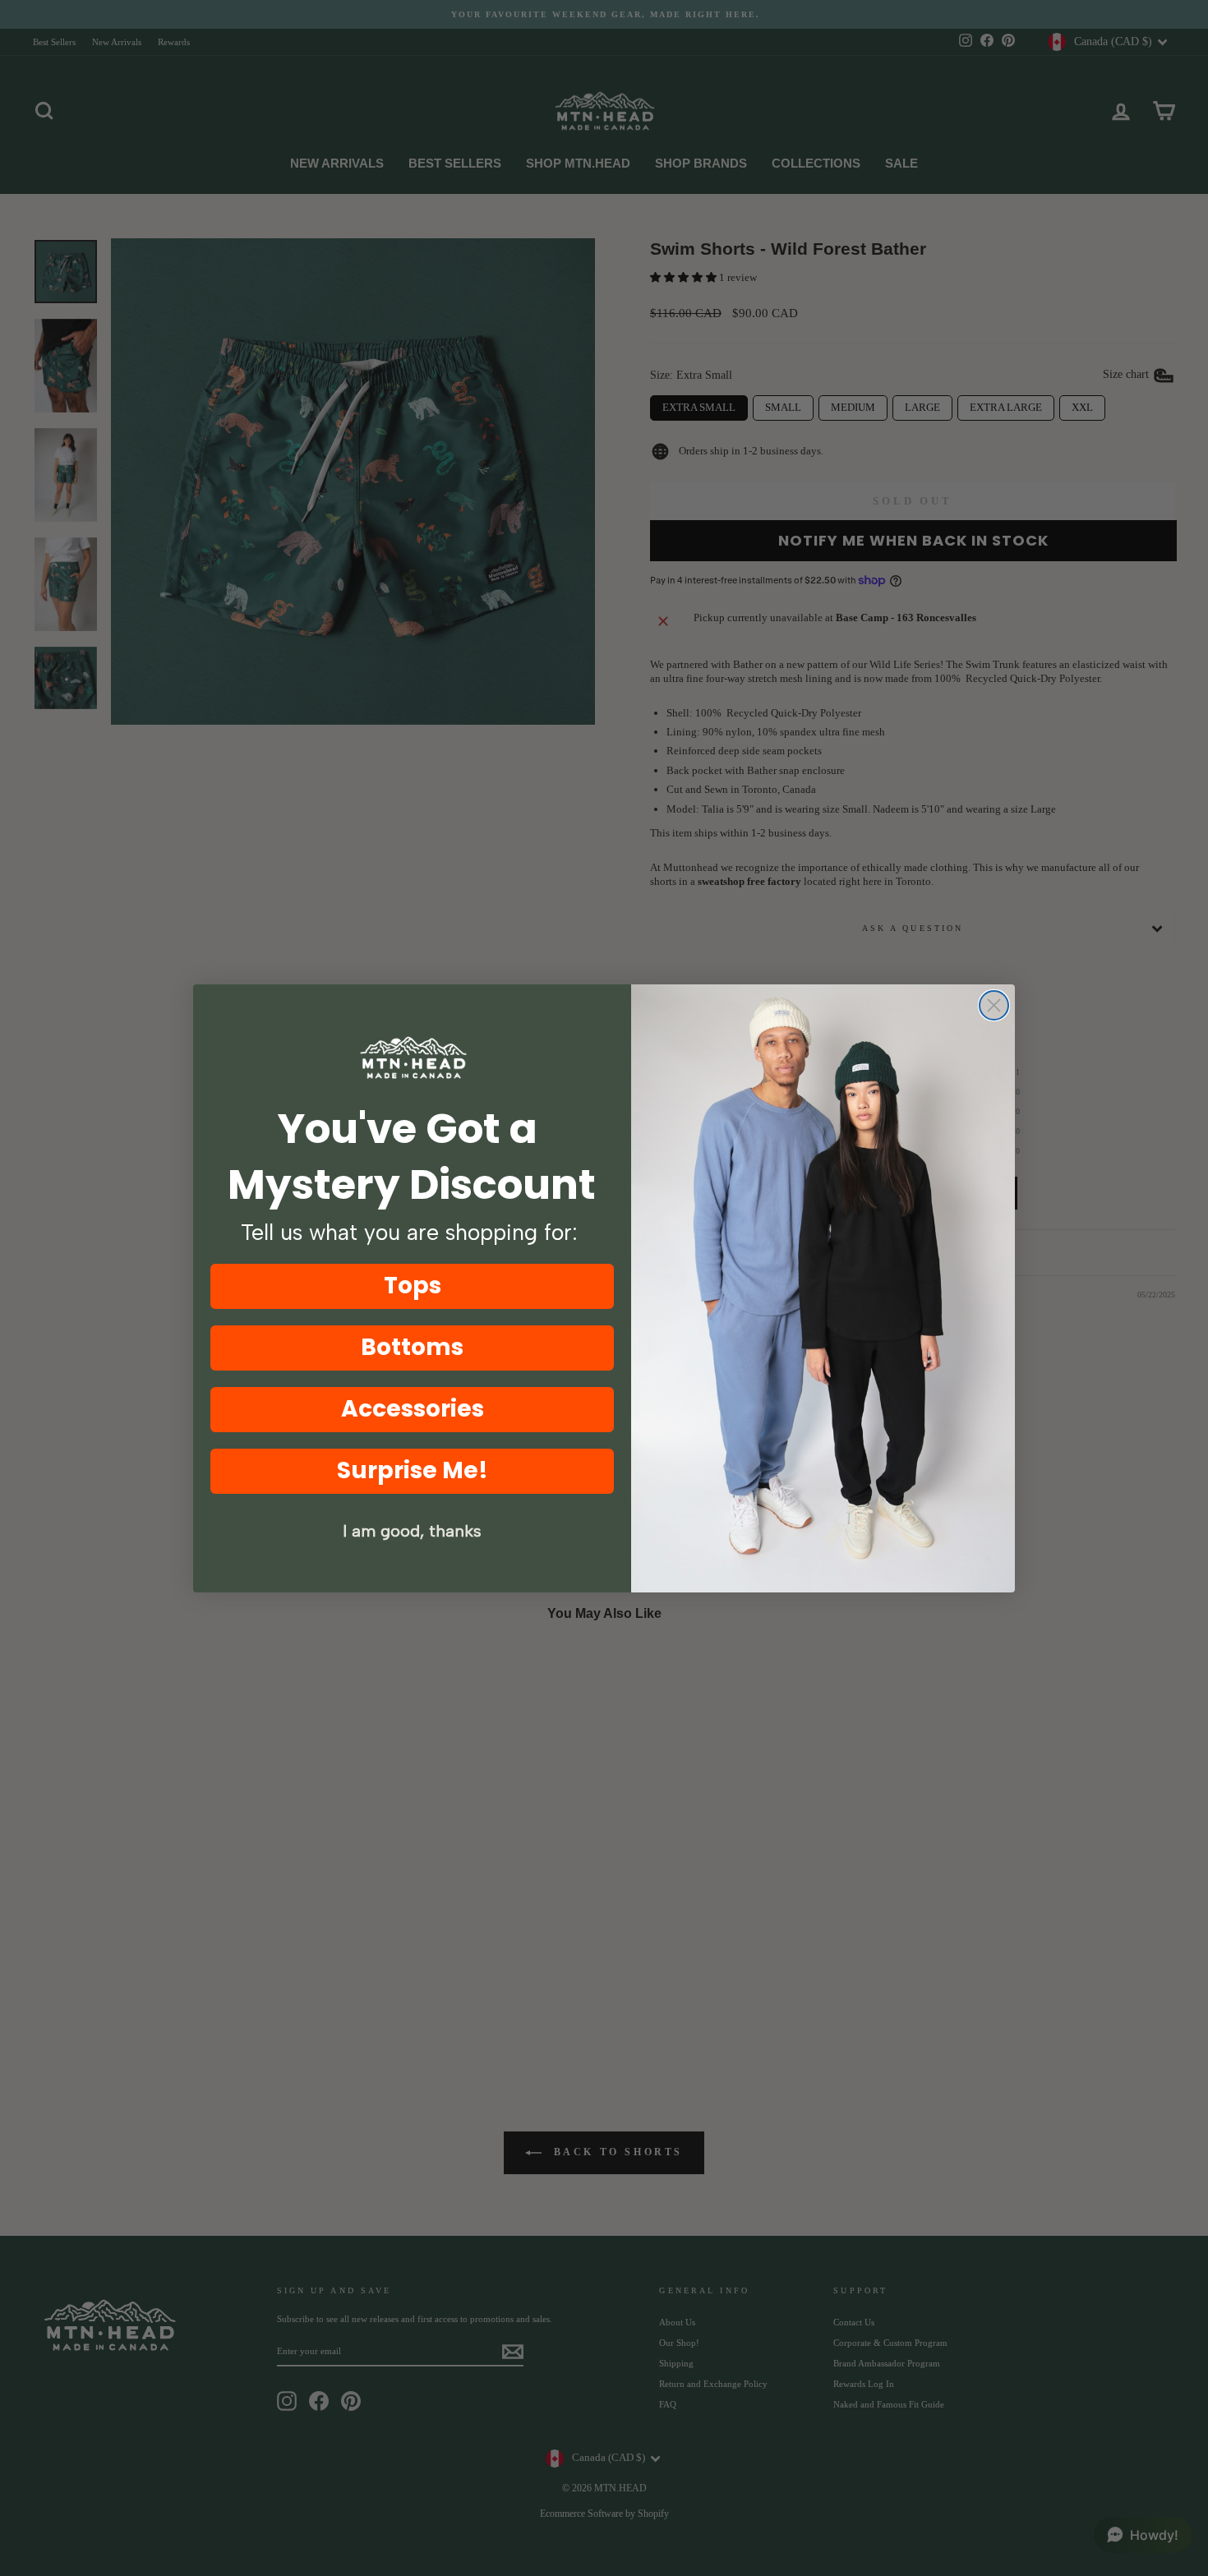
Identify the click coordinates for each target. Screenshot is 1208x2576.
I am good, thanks (412, 1531)
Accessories (413, 1409)
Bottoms (412, 1347)
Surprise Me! (413, 1470)
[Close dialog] (994, 1005)
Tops (413, 1286)
